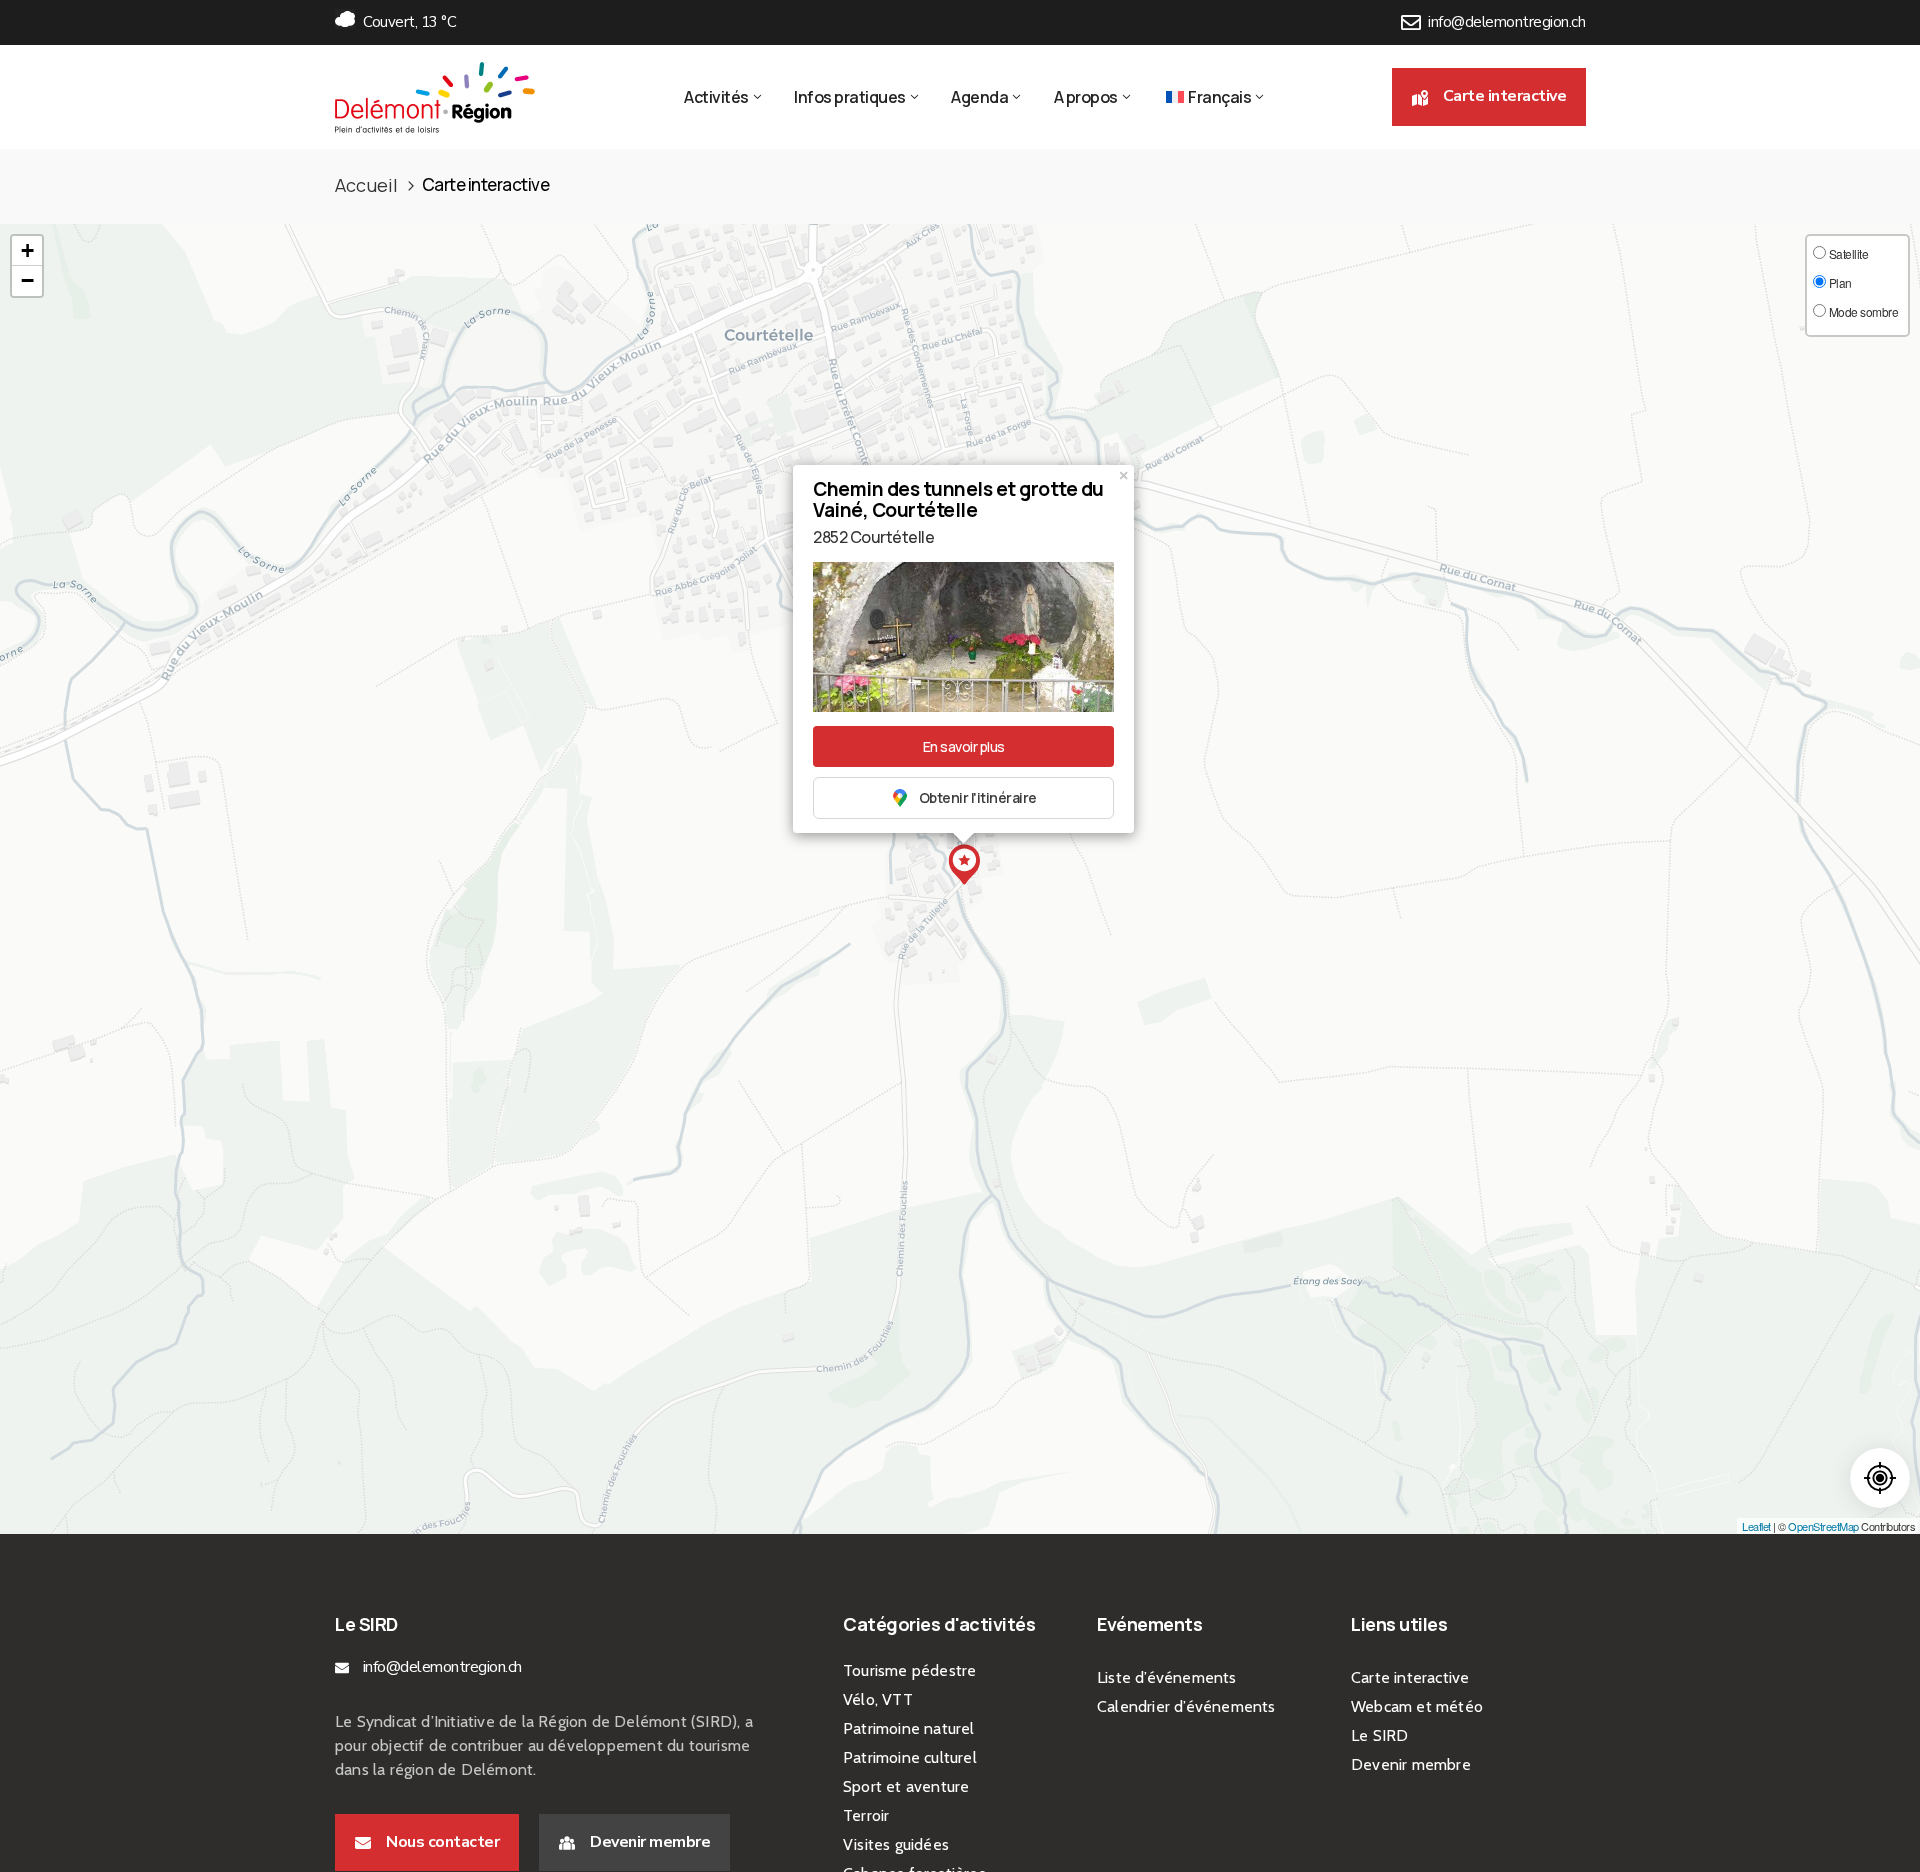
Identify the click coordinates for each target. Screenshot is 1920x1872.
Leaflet (1756, 1526)
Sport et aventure (906, 1786)
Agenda (979, 97)
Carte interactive (1410, 1677)
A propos (1086, 97)
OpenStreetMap (1823, 1526)
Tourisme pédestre (909, 1670)
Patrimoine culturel (910, 1757)
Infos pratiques (850, 97)
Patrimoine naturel (909, 1728)
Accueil (366, 185)
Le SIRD (1379, 1735)
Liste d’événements (1167, 1677)
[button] (1489, 96)
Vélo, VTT (878, 1699)
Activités (716, 97)
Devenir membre (1411, 1764)
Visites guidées (896, 1844)
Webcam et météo (1417, 1706)
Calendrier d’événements (1186, 1706)
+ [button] (27, 250)
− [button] (27, 280)
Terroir (866, 1815)
